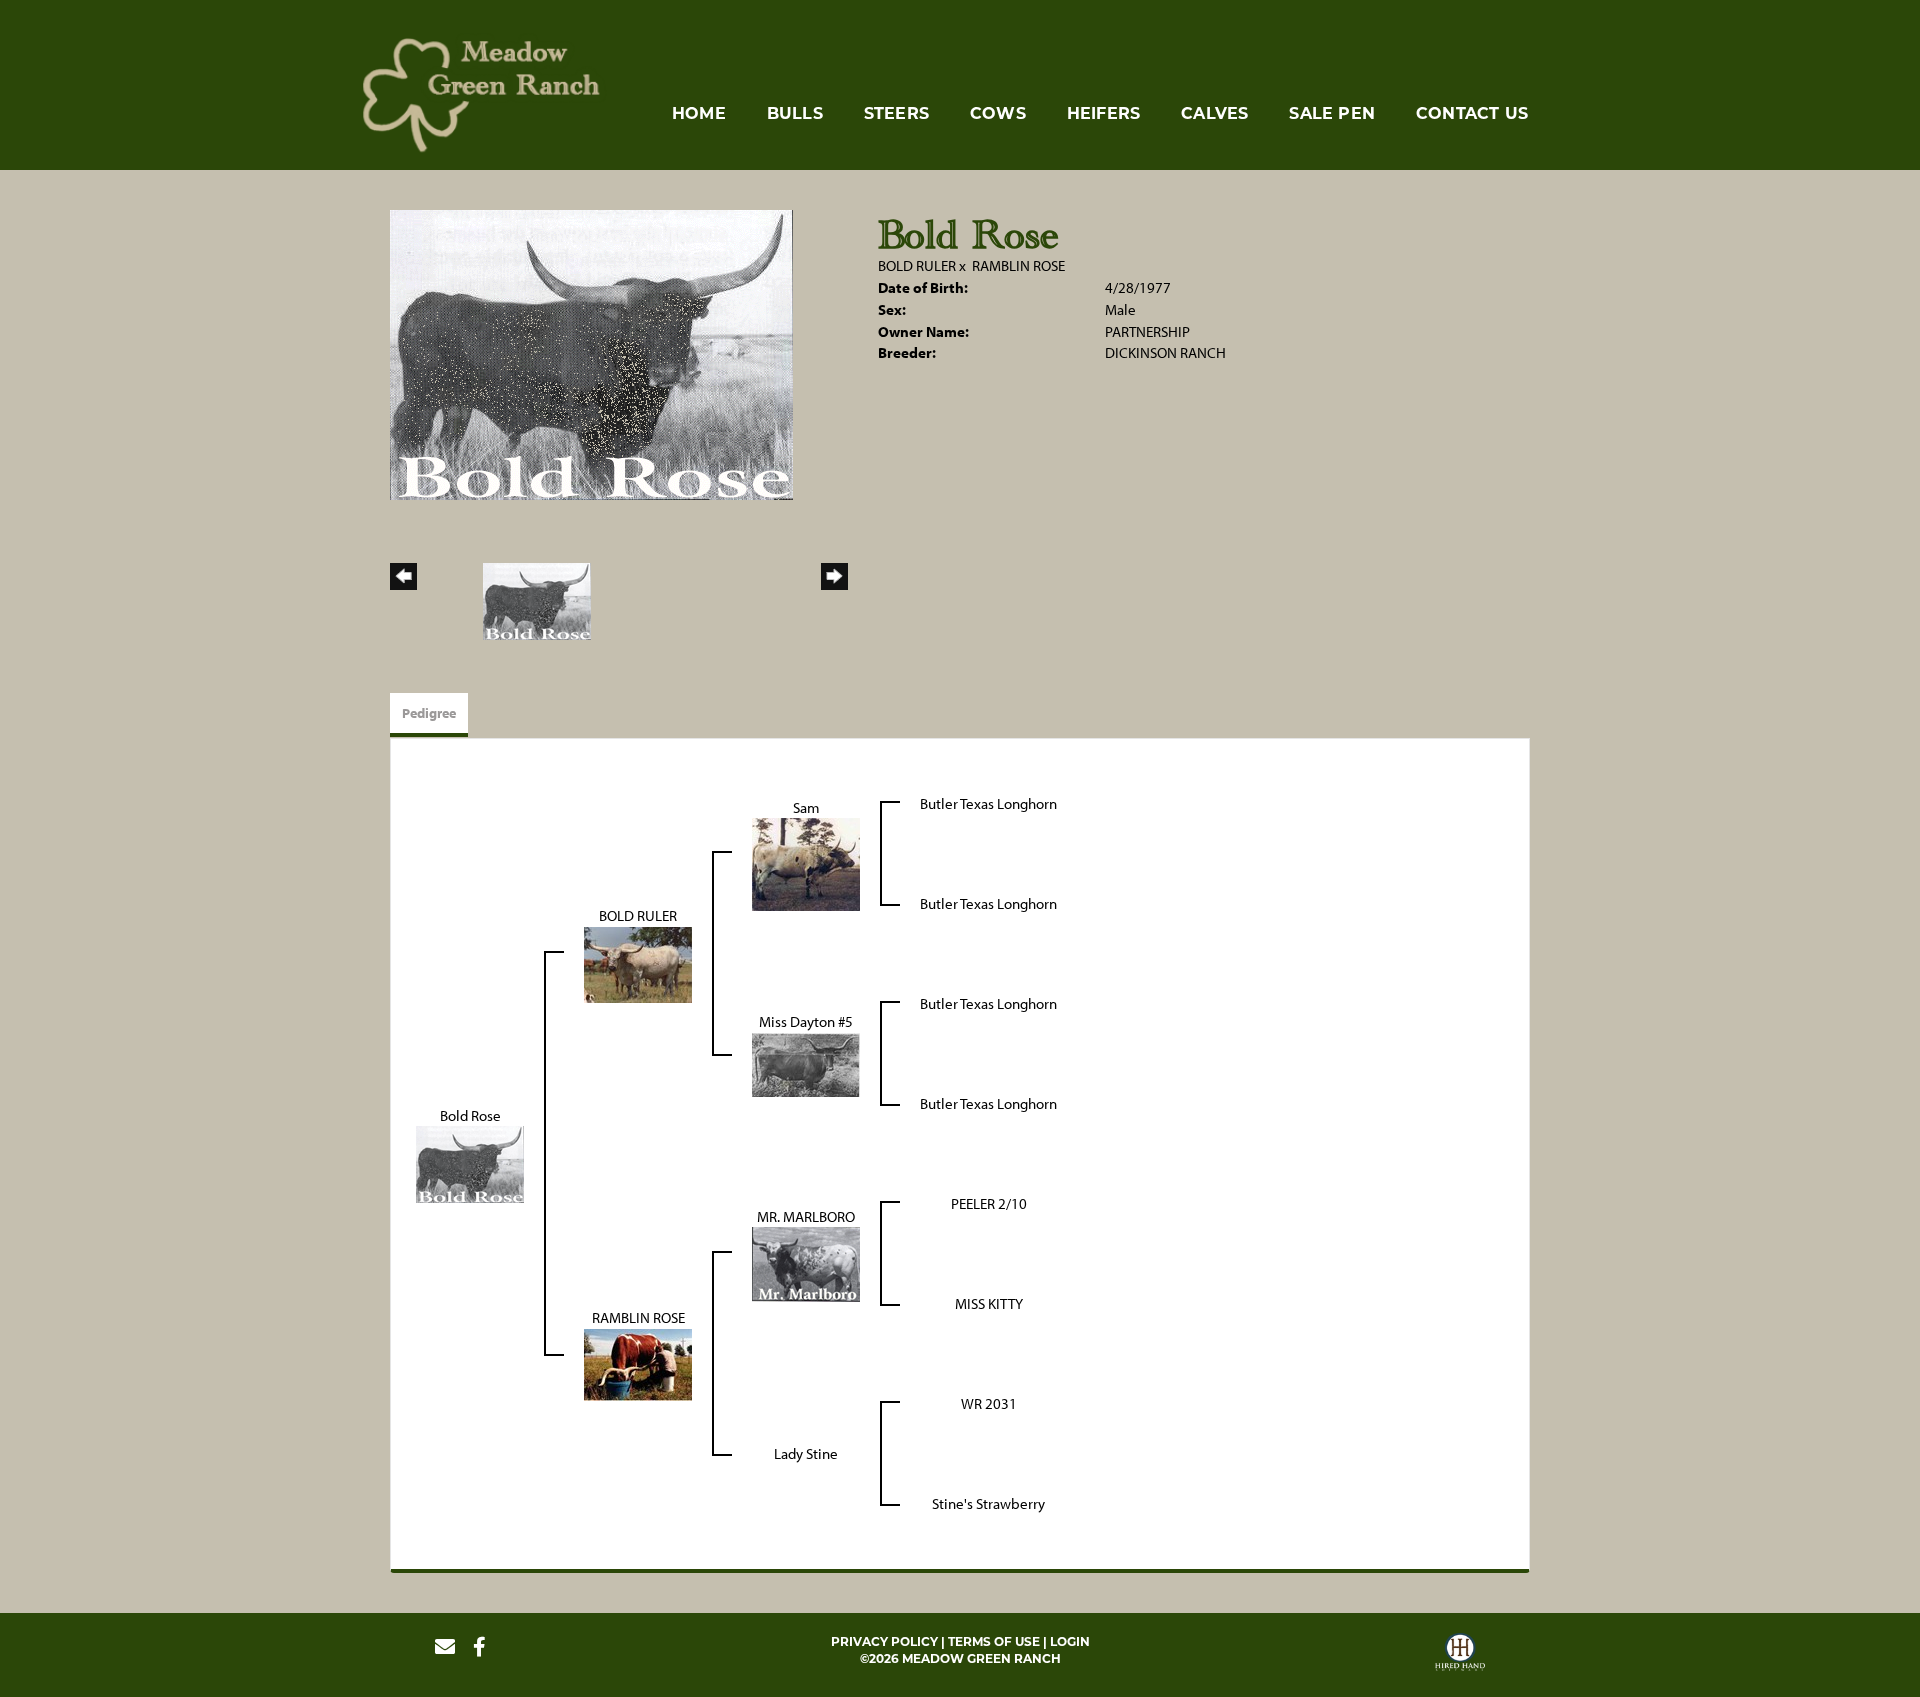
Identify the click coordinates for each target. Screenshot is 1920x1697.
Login (1070, 1641)
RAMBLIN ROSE (1018, 265)
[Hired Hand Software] (1460, 1655)
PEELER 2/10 (989, 1203)
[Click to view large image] (591, 353)
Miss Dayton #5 (806, 1021)
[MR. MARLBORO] (806, 1262)
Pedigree (429, 713)
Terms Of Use (994, 1641)
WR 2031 (989, 1403)
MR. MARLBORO (806, 1216)
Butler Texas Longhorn (988, 803)
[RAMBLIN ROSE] (638, 1362)
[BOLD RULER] (638, 962)
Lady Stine (806, 1453)
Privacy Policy (884, 1641)
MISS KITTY (989, 1303)
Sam (806, 807)
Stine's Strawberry (988, 1503)
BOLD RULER (917, 265)
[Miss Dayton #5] (806, 1062)
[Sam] (806, 862)
